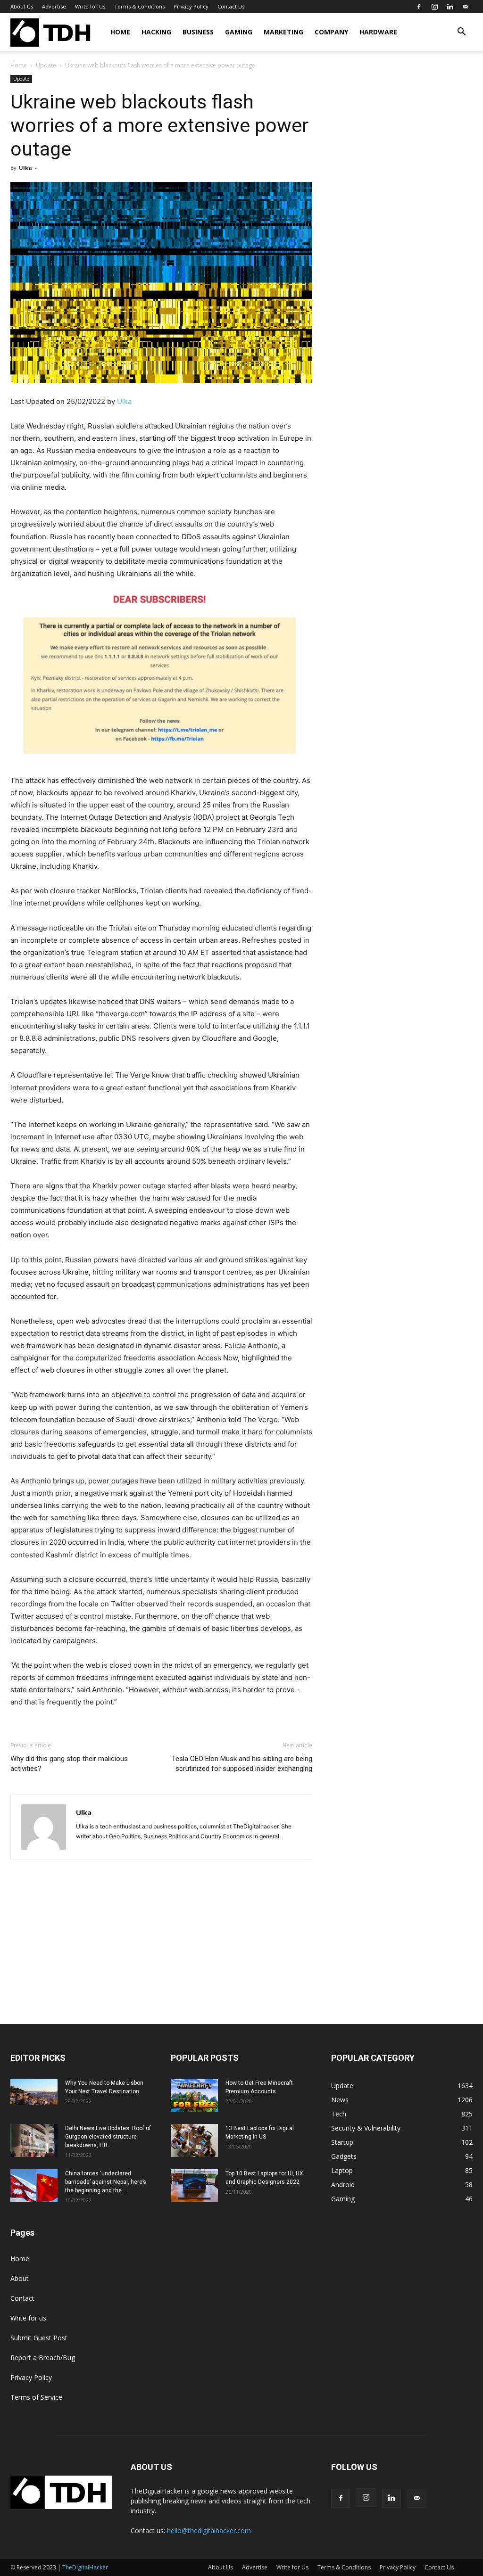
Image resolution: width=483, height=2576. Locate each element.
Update (46, 65)
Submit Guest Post (39, 2338)
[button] (461, 33)
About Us (22, 6)
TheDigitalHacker (85, 2567)
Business (198, 32)
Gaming (239, 32)
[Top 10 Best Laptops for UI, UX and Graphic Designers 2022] (194, 2186)
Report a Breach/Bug (43, 2358)
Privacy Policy (191, 6)
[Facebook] (419, 7)
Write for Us (90, 6)
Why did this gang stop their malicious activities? (69, 1764)
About (20, 2278)
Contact (22, 2298)
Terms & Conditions (139, 6)
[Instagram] (434, 7)
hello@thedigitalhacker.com (209, 2531)
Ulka (25, 168)
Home (120, 32)
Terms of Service (36, 2397)
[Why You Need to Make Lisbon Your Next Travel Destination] (34, 2092)
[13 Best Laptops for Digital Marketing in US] (194, 2140)
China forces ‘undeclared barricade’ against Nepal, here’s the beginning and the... (106, 2182)
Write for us (28, 2318)
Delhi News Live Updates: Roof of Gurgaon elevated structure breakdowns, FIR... (108, 2137)
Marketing (283, 32)
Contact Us (231, 6)
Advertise (54, 6)
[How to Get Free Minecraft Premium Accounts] (194, 2095)
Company (331, 32)
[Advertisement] (241, 1953)
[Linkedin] (450, 7)
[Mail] (466, 7)
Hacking (156, 32)
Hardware (378, 32)
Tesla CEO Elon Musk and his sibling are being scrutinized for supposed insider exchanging (242, 1764)
